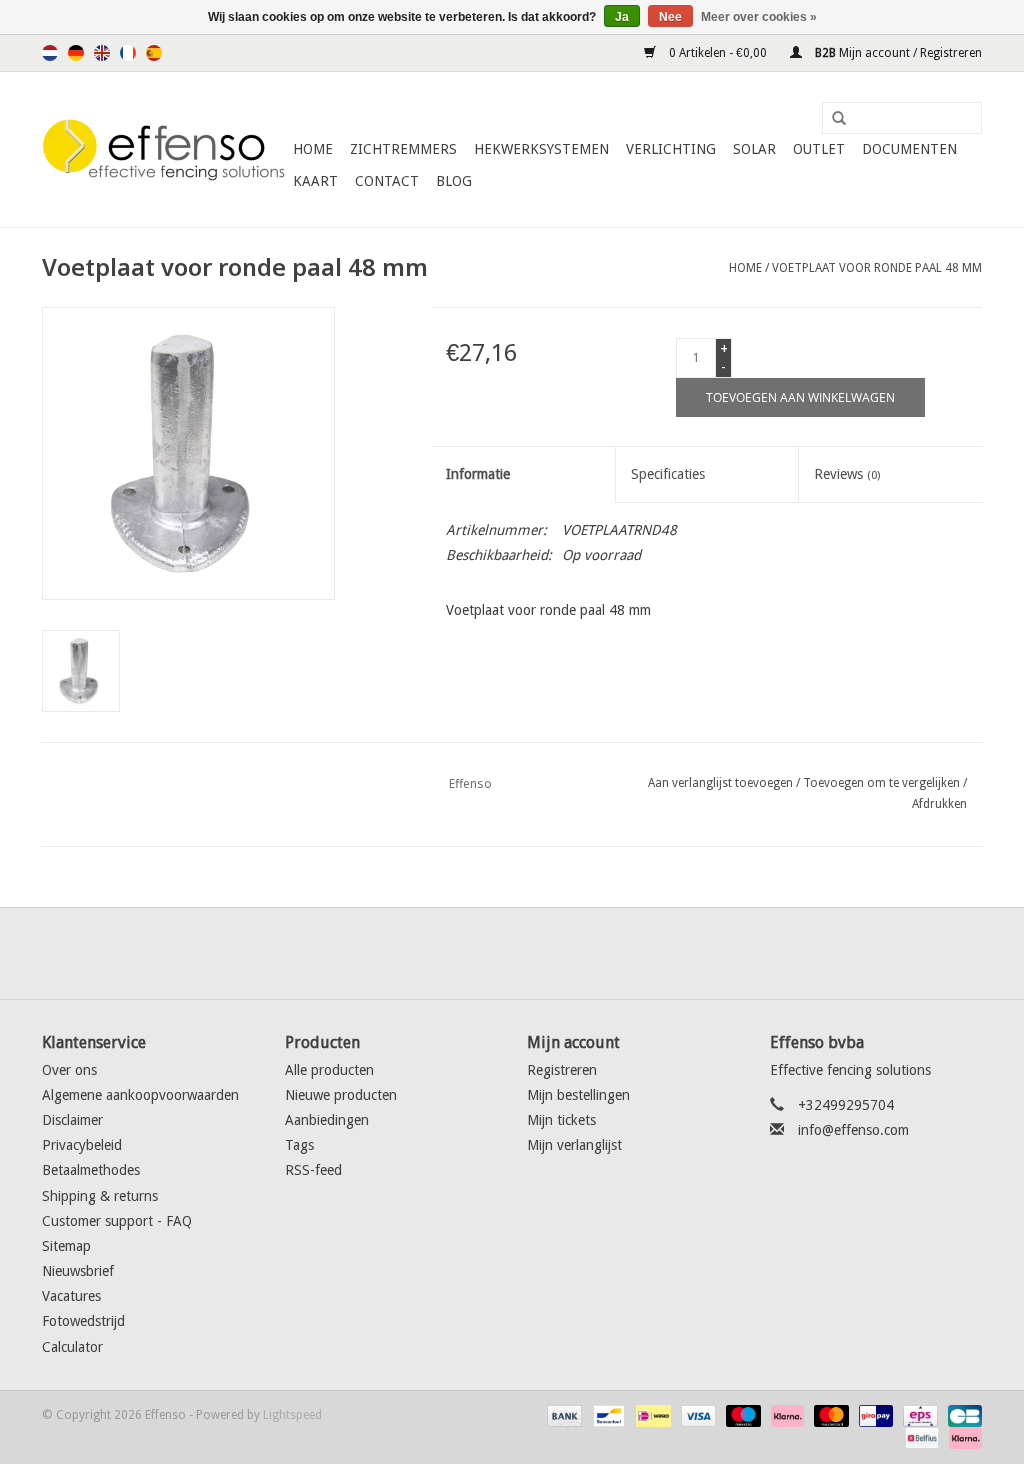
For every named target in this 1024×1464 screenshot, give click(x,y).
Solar (754, 149)
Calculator (72, 1347)
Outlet (819, 149)
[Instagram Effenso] (584, 953)
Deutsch (76, 53)
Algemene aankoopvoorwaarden (140, 1095)
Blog (454, 181)
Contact (387, 181)
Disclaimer (72, 1120)
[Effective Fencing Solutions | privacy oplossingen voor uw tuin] (164, 150)
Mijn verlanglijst (574, 1145)
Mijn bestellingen (578, 1095)
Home (313, 149)
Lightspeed (292, 1415)
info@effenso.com (853, 1130)
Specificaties (668, 474)
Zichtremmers (403, 149)
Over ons (69, 1070)
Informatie (478, 474)
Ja (622, 17)
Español (154, 53)
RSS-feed (313, 1170)
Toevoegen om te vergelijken (883, 783)
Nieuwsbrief (78, 1271)
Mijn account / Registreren (897, 53)
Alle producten (329, 1070)
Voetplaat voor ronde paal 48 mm (877, 268)
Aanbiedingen (327, 1120)
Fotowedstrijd (83, 1321)
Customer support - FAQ (117, 1221)
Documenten (909, 149)
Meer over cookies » (759, 17)
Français (128, 53)
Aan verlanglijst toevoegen (720, 783)
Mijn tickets (561, 1120)
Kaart (315, 181)
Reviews (847, 474)
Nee (670, 17)
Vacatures (71, 1296)
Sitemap (66, 1246)
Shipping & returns (100, 1196)
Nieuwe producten (341, 1095)
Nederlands (50, 53)
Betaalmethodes (91, 1170)
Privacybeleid (82, 1145)
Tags (299, 1145)
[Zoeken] (832, 119)
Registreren (562, 1070)
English (102, 53)
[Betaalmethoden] (562, 1415)
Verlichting (671, 149)
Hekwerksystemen (541, 149)
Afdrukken (939, 804)
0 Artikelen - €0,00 (718, 53)
